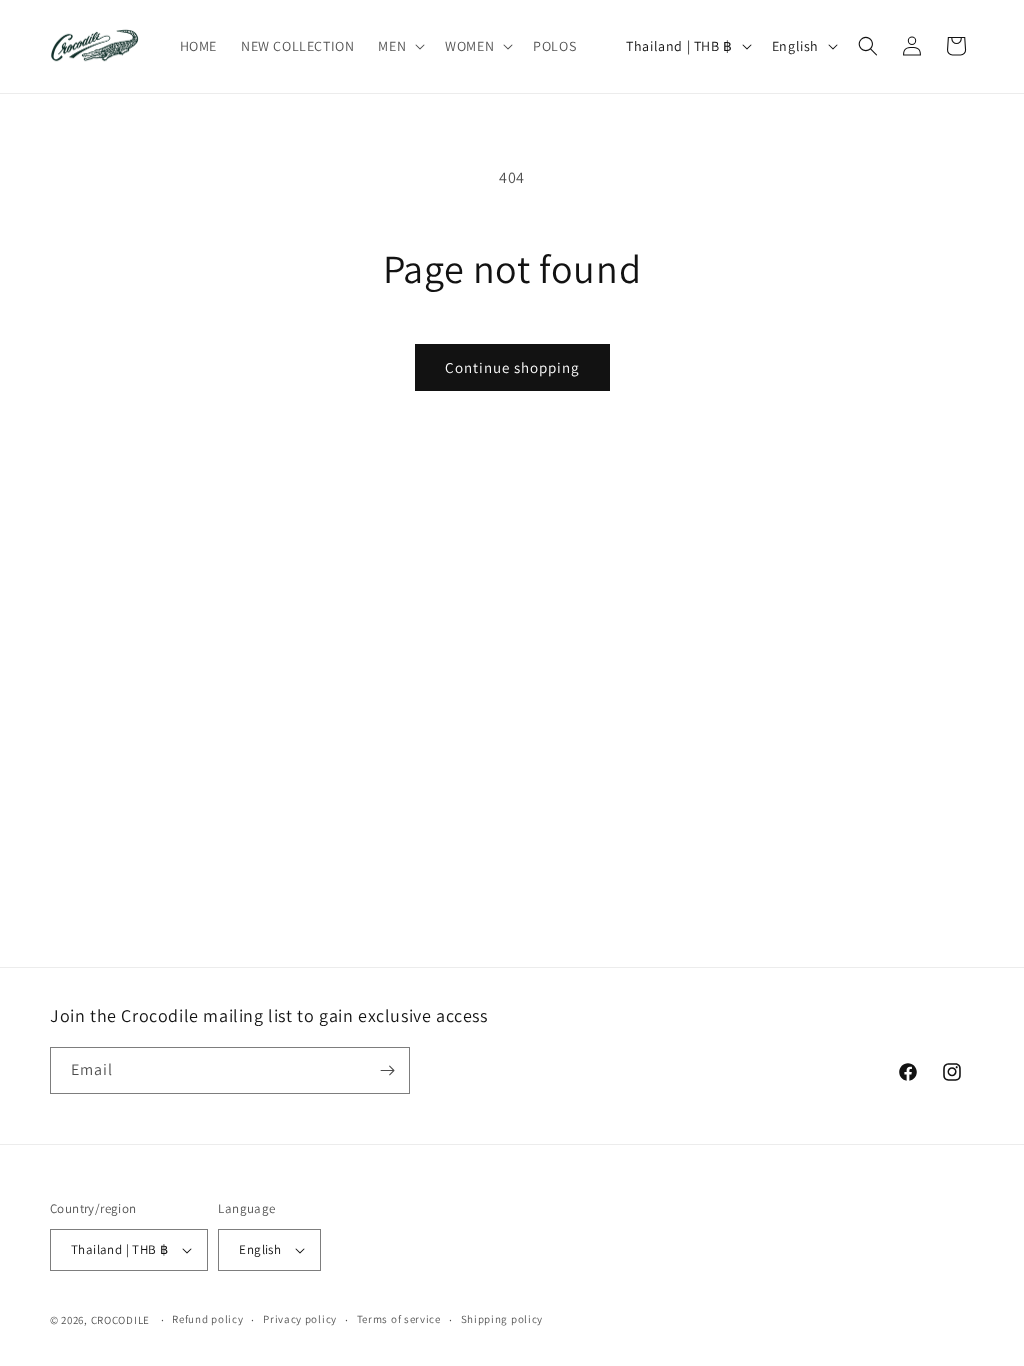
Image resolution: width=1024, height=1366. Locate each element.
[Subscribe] (387, 1070)
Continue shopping (512, 367)
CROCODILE (120, 1320)
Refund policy (207, 1319)
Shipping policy (502, 1319)
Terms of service (399, 1319)
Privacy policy (300, 1319)
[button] (399, 46)
